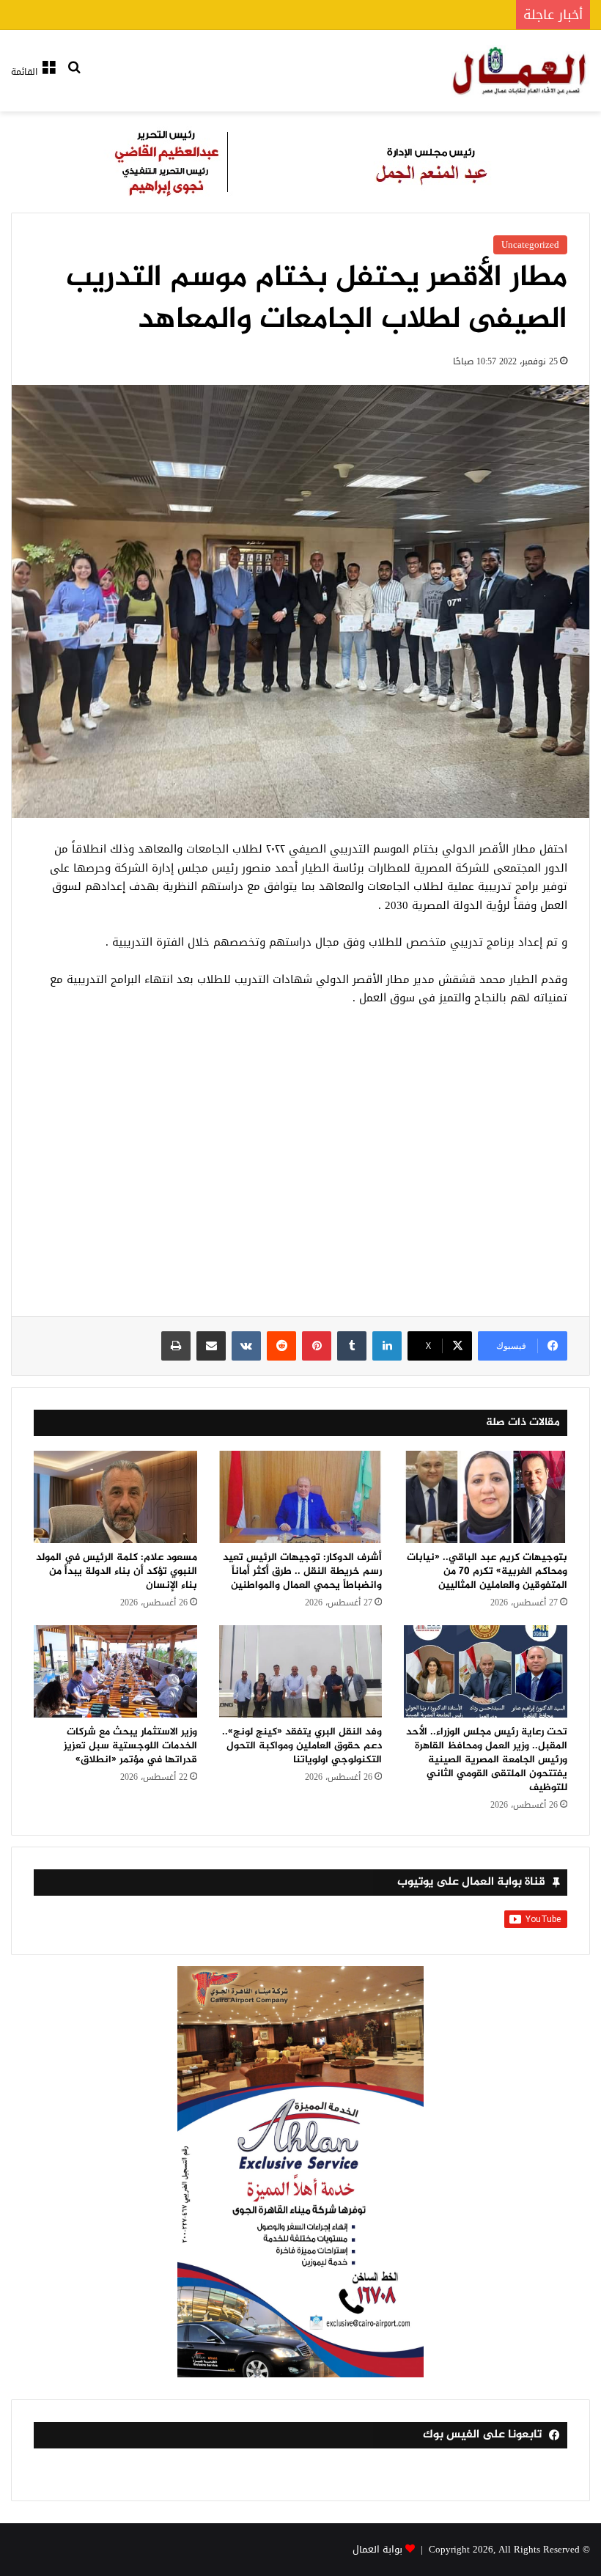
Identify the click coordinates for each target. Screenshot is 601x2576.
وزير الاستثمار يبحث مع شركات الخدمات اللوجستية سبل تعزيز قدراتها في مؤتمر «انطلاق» (130, 1746)
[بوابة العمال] (520, 71)
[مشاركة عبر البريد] (211, 1346)
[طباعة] (176, 1346)
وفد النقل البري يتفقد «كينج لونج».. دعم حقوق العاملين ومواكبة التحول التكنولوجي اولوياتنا (302, 1746)
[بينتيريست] (317, 1346)
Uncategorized (530, 244)
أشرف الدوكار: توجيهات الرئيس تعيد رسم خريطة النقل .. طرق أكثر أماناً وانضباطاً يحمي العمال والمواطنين (302, 1571)
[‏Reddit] (281, 1346)
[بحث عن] (74, 77)
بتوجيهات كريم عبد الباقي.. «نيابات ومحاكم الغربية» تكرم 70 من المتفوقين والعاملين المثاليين (487, 1571)
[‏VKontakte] (246, 1346)
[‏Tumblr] (352, 1346)
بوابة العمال (377, 2549)
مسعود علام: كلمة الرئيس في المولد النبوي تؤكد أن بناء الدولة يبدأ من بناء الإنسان (117, 1571)
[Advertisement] (300, 1169)
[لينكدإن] (387, 1346)
